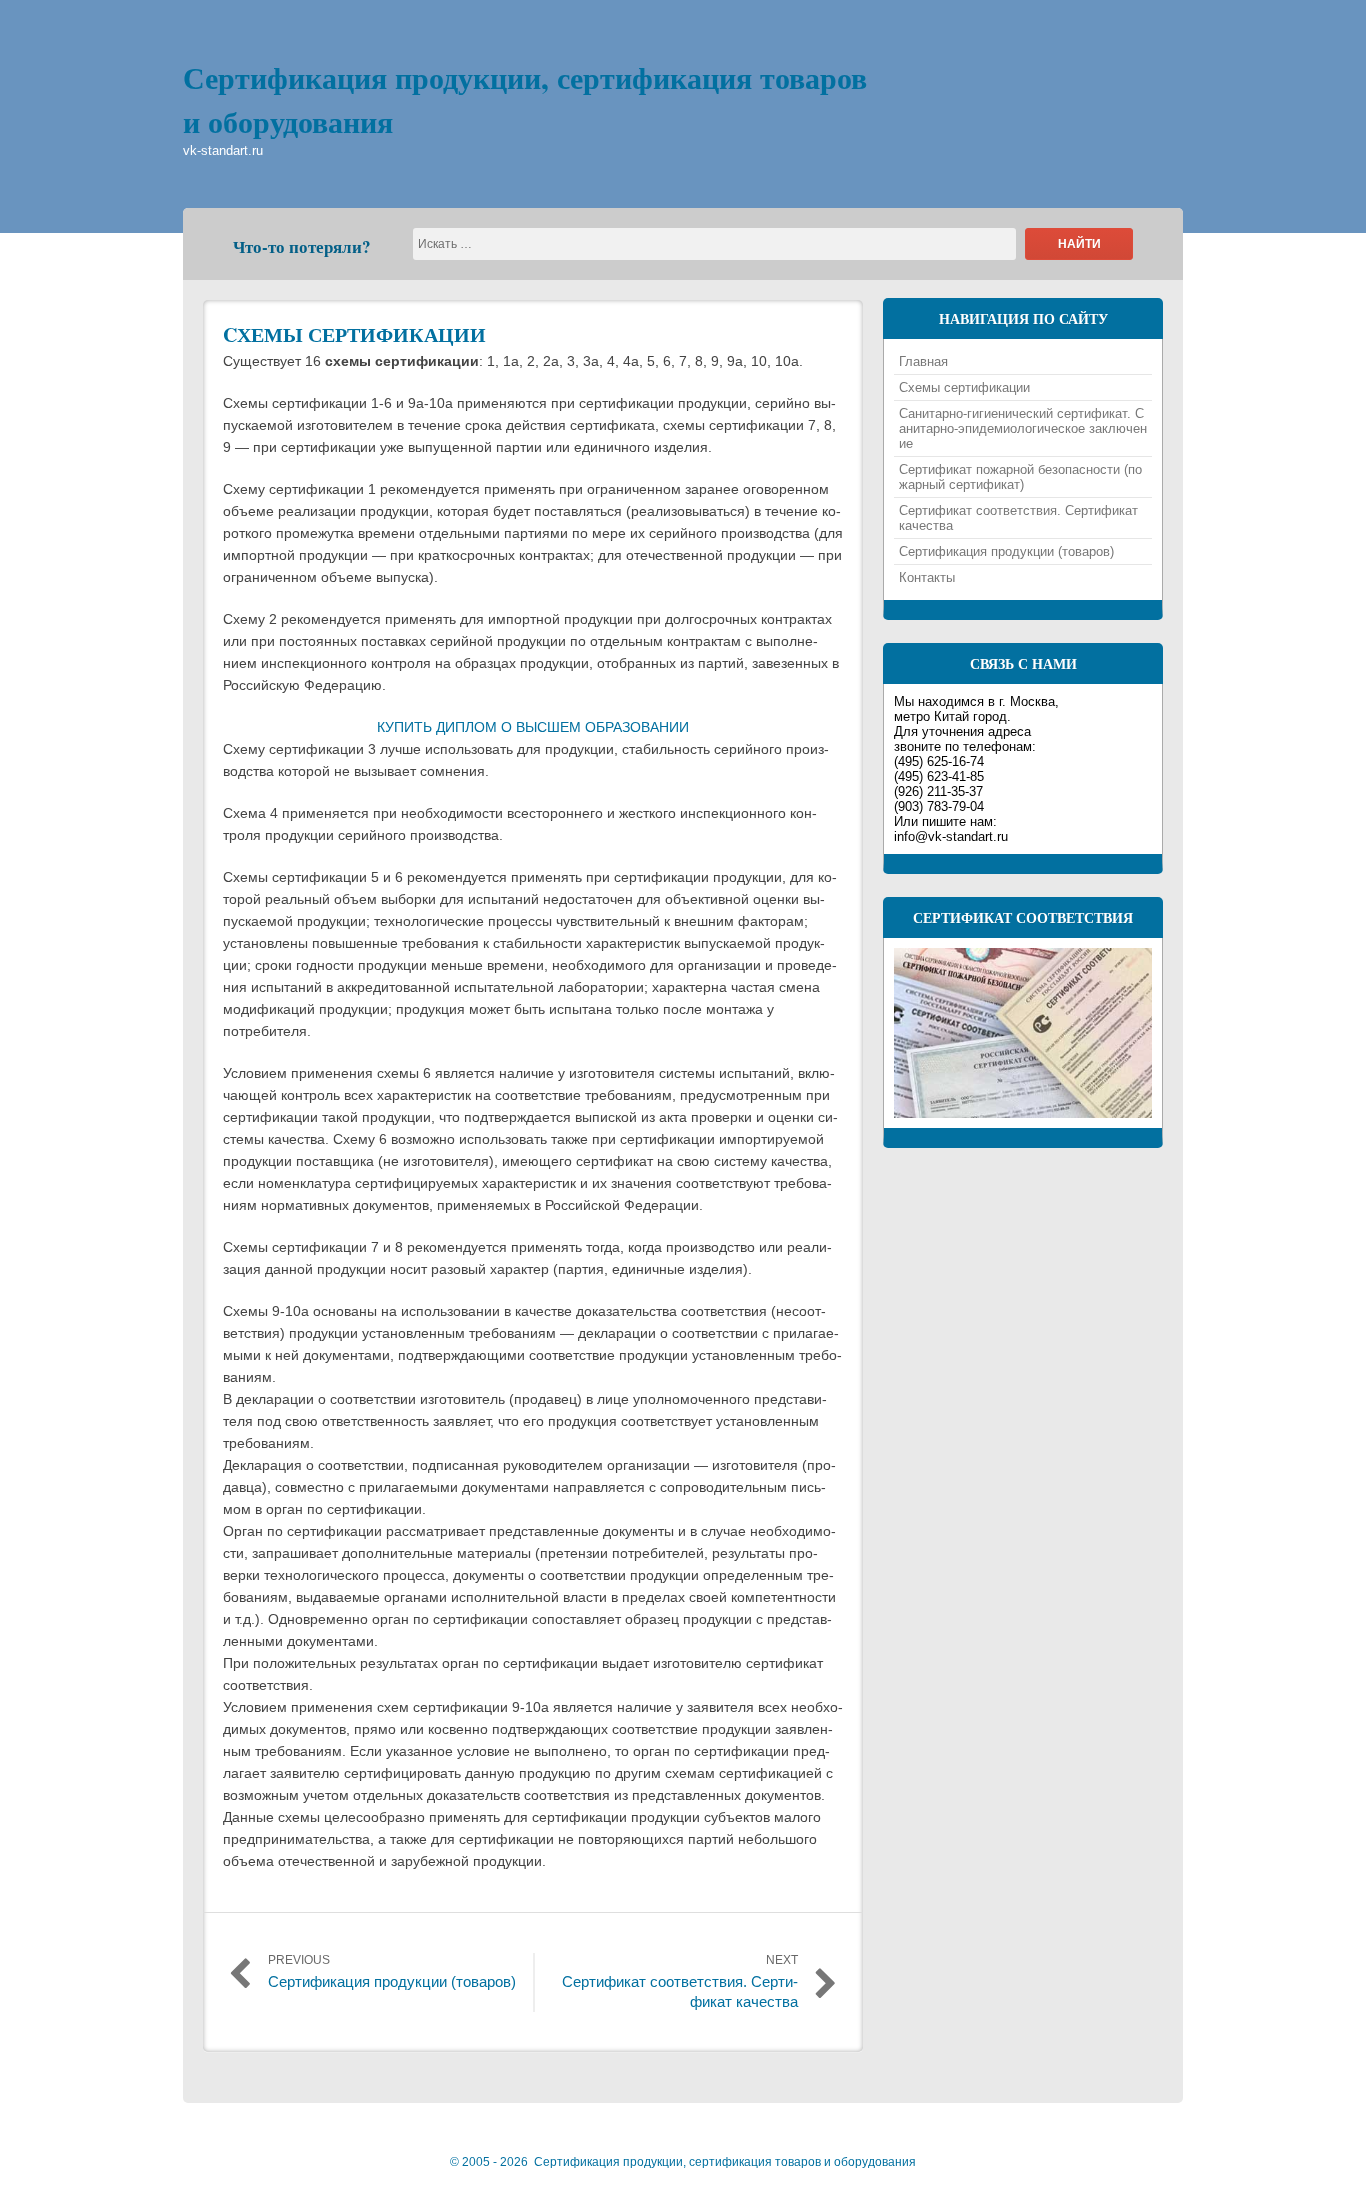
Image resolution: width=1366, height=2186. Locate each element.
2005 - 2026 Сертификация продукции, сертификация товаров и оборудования (683, 2162)
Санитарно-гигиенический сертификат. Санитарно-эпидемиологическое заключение (1023, 428)
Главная (923, 361)
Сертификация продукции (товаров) (1006, 551)
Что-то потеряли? (302, 246)
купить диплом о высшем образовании (533, 727)
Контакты (927, 577)
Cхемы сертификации (354, 334)
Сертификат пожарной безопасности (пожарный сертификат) (1020, 477)
